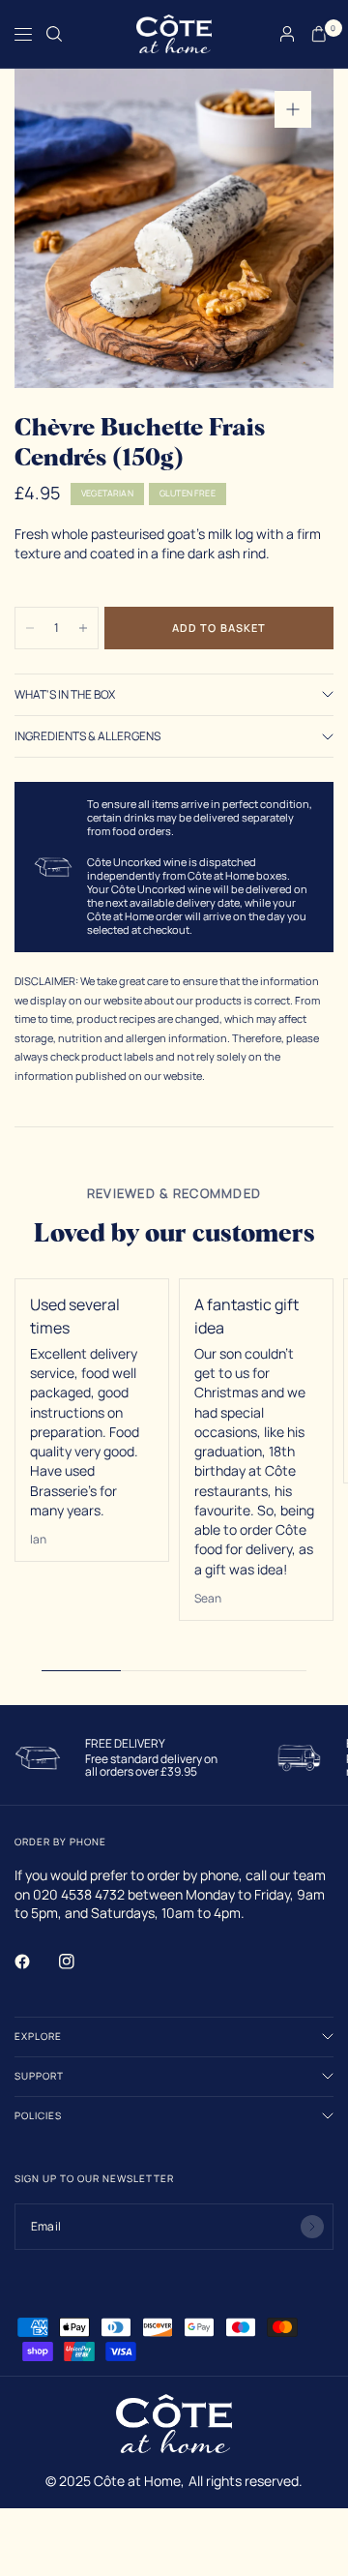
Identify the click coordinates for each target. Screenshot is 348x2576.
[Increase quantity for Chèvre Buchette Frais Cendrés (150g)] (83, 628)
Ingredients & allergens (87, 736)
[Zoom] (293, 109)
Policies (38, 2115)
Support (39, 2076)
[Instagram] (80, 1962)
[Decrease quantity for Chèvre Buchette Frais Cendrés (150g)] (30, 628)
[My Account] (287, 34)
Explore (38, 2036)
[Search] (54, 34)
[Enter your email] (312, 2227)
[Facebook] (36, 1962)
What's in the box (65, 695)
